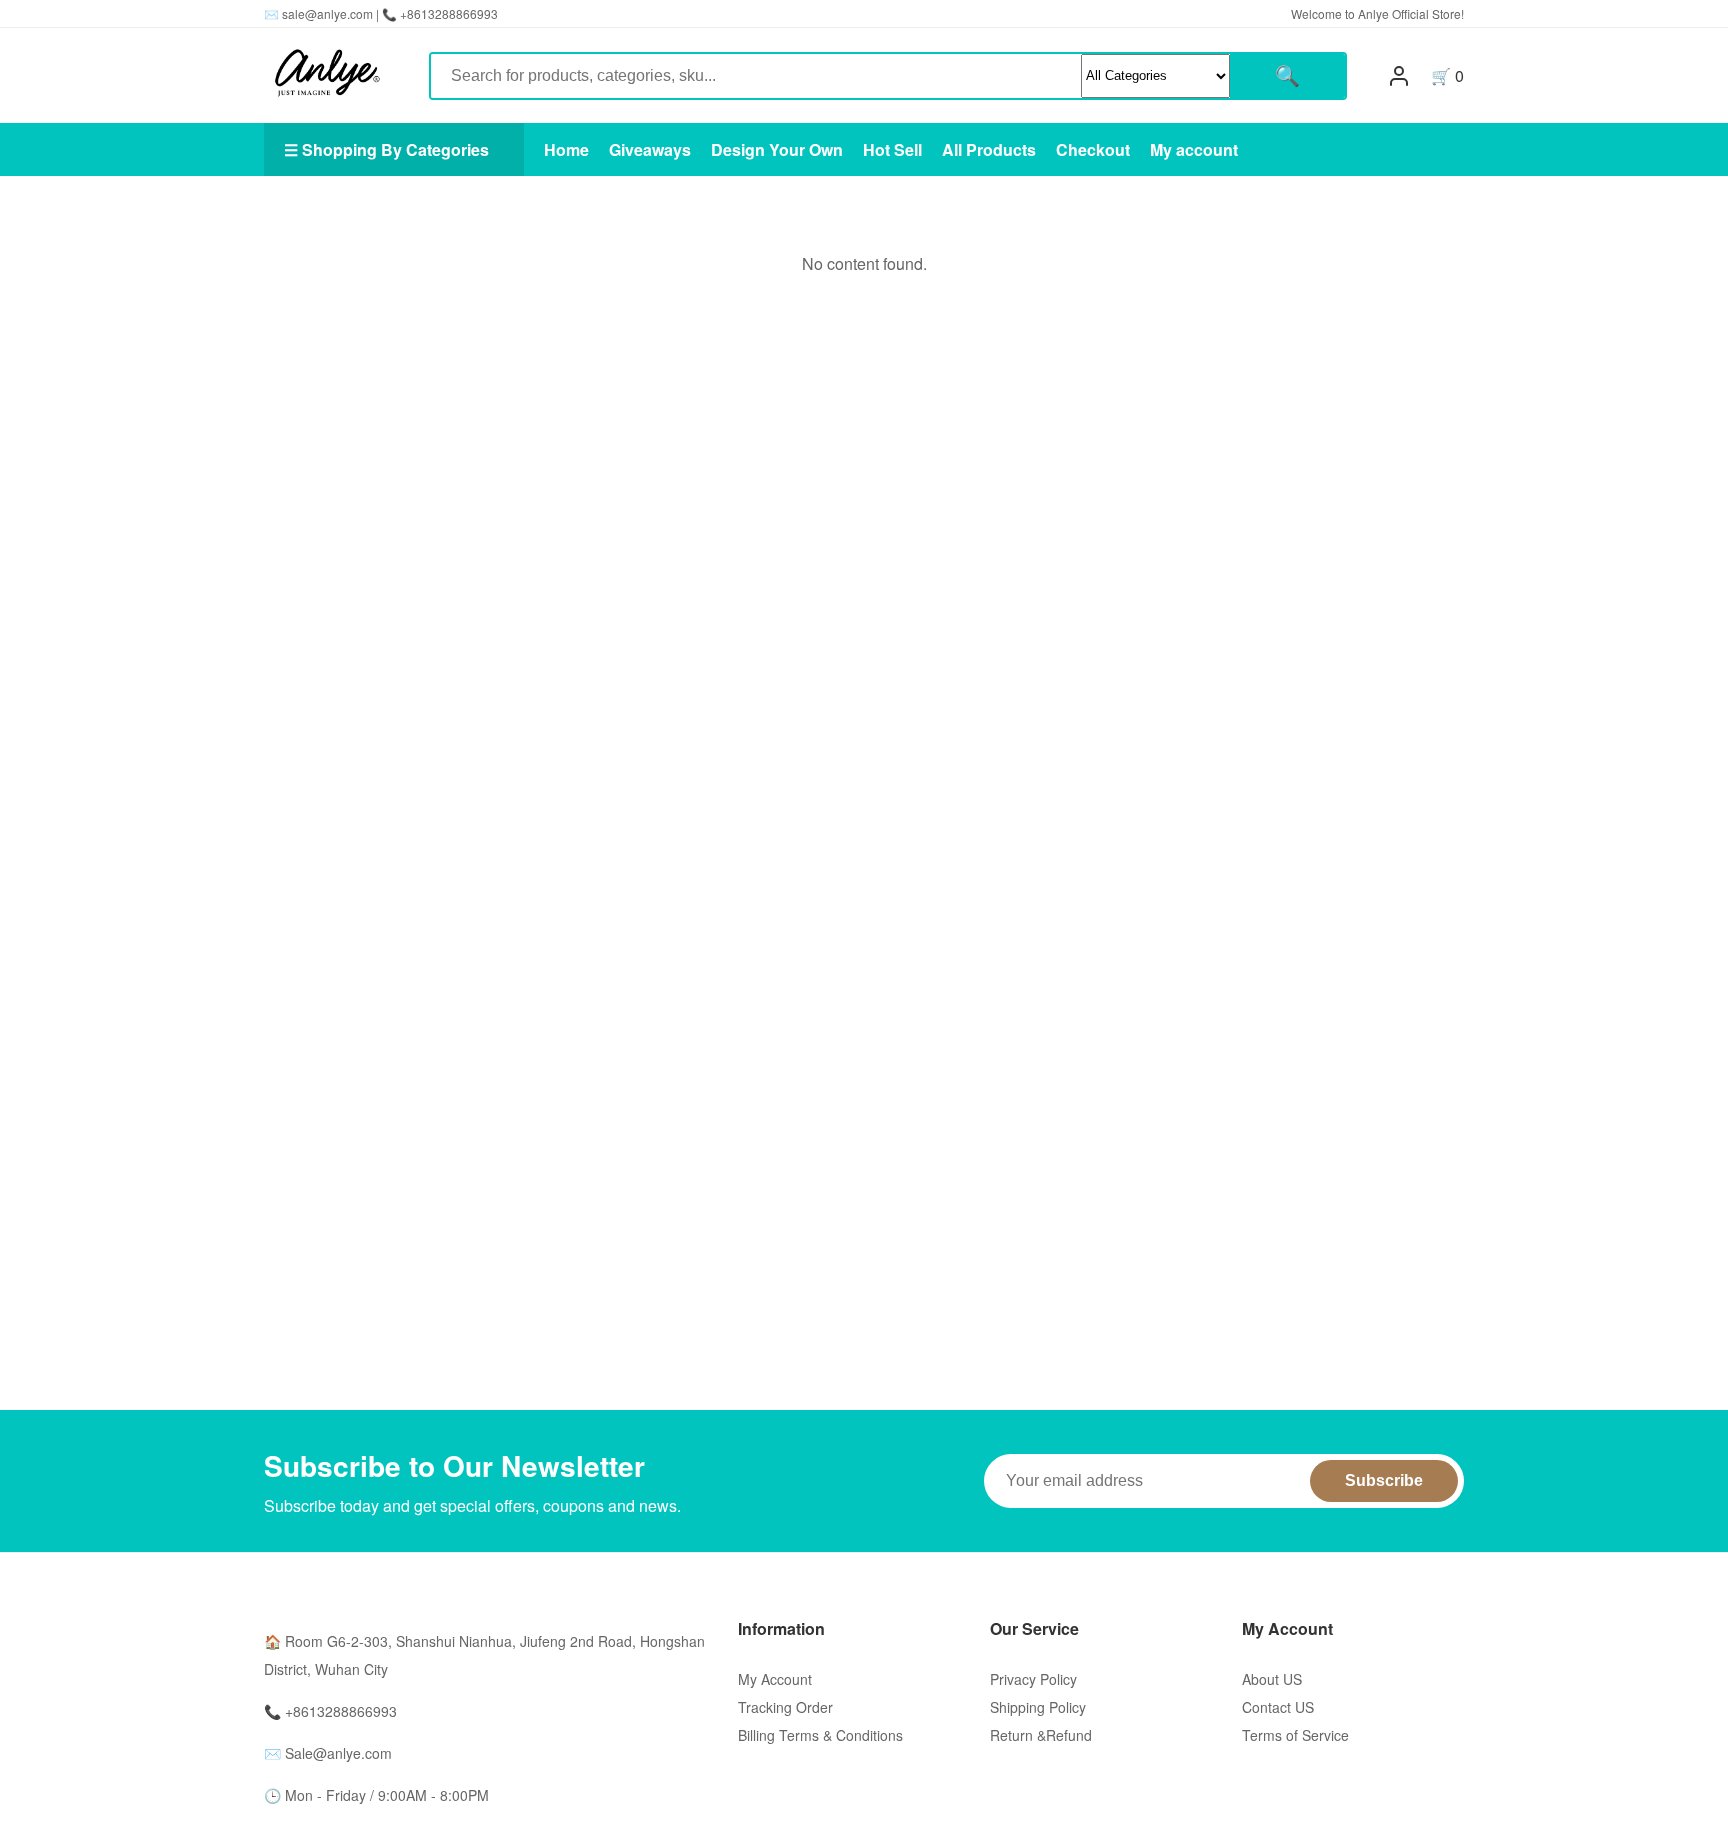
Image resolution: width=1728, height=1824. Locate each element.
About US (1272, 1679)
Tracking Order (785, 1707)
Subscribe (1384, 1480)
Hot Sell (892, 149)
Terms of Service (1295, 1735)
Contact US (1278, 1707)
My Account (775, 1679)
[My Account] (1399, 76)
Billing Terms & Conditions (820, 1735)
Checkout (1093, 149)
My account (1194, 149)
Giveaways (650, 149)
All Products (989, 149)
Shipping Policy (1038, 1707)
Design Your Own (777, 149)
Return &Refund (1041, 1735)
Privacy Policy (1033, 1679)
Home (566, 149)
